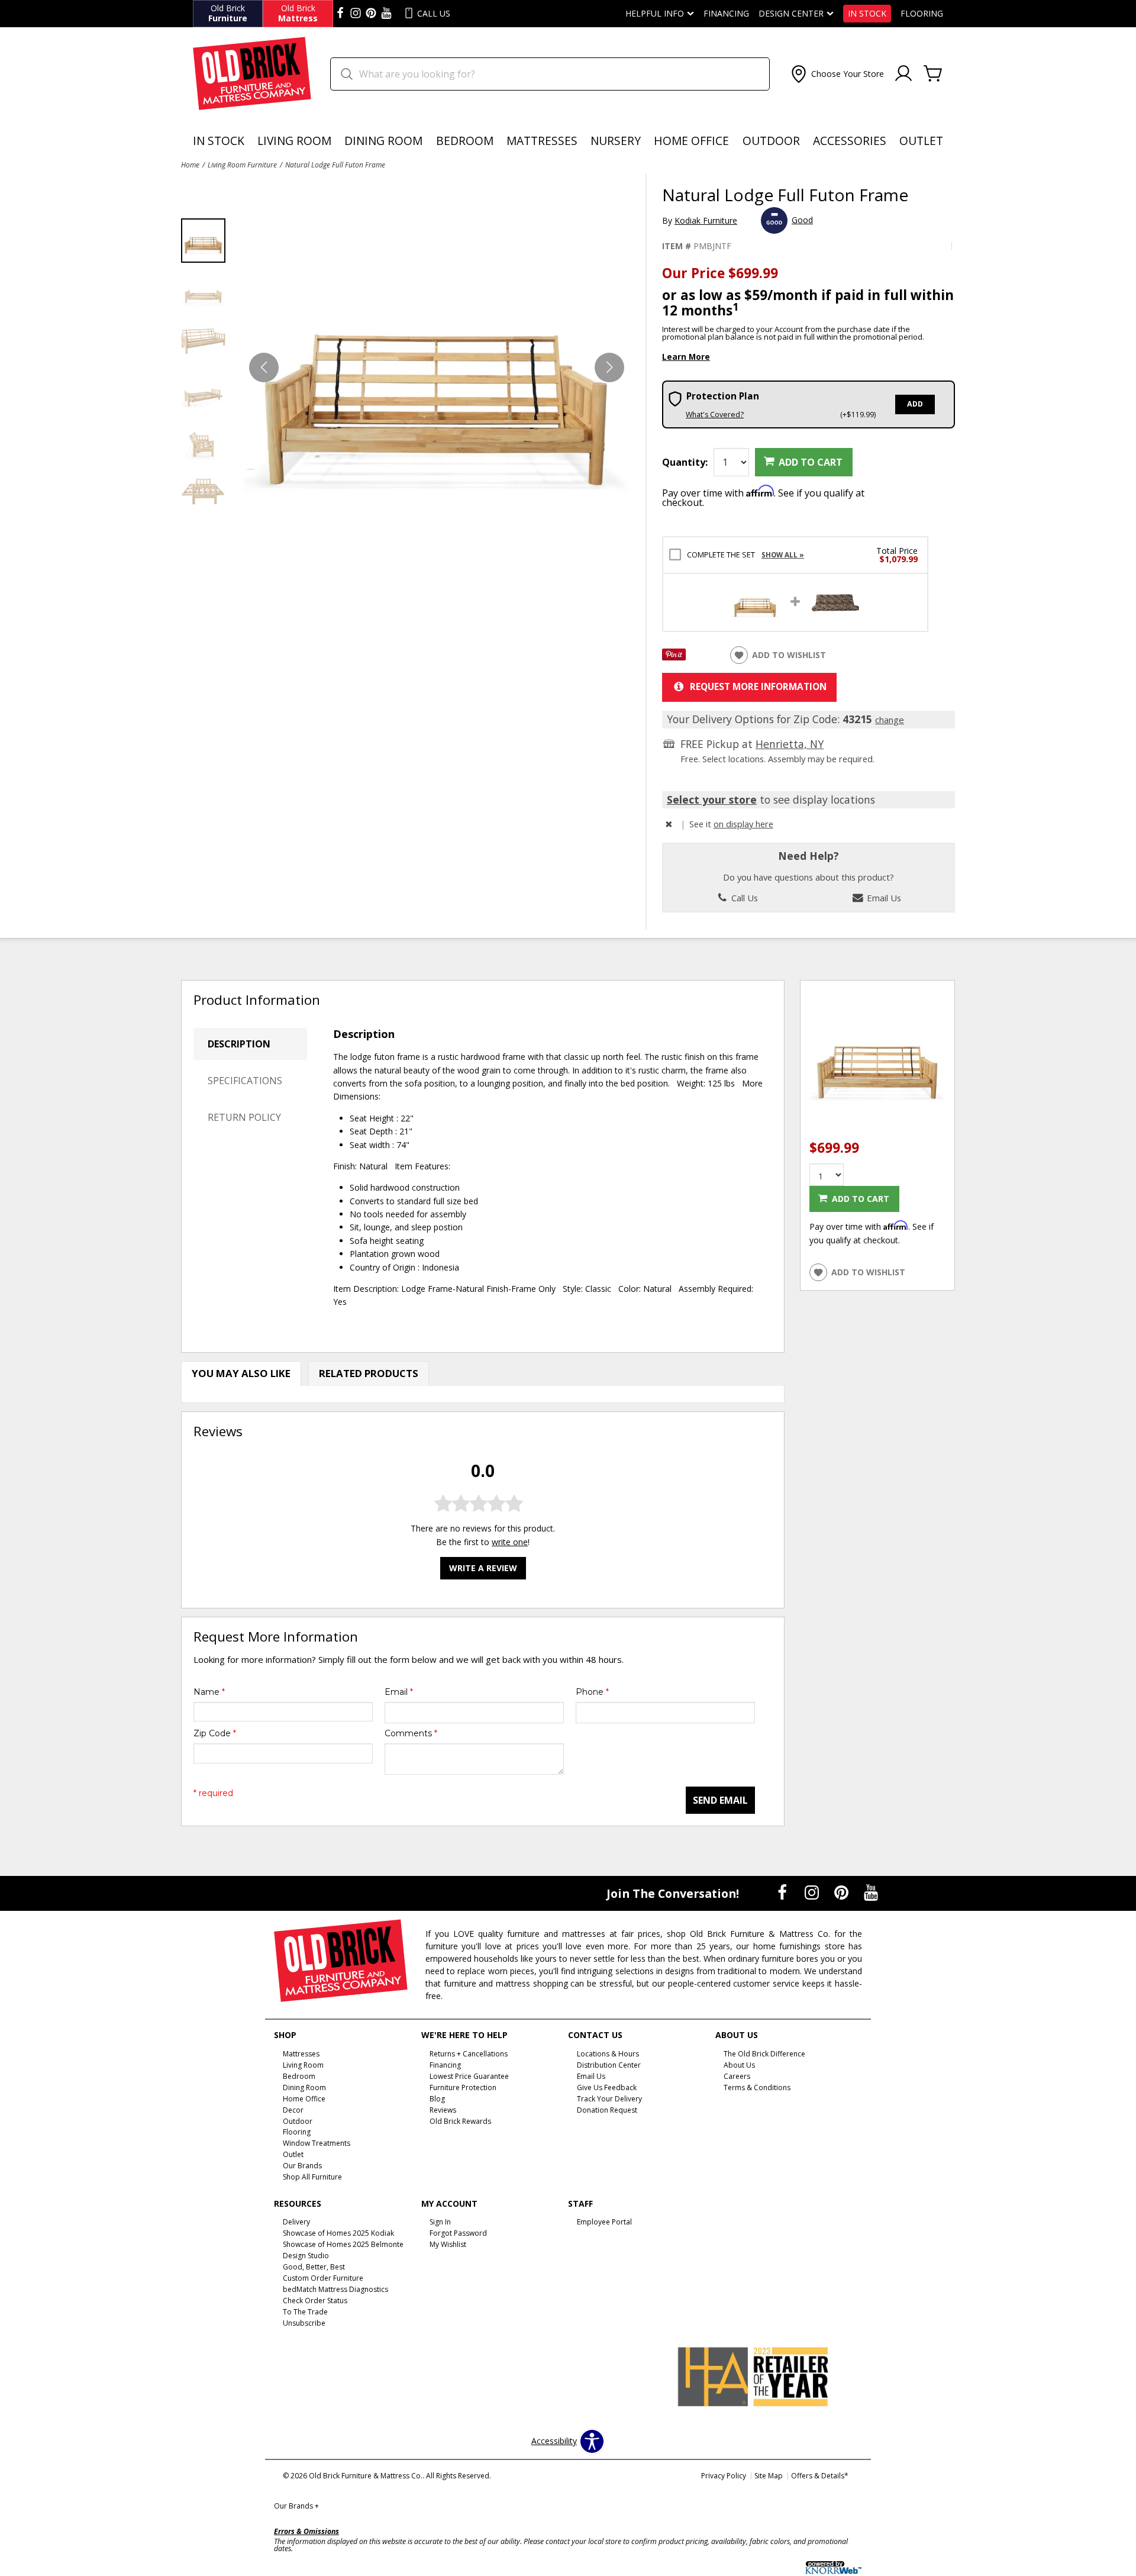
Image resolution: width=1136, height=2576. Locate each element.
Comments (411, 1733)
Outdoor (771, 141)
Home (190, 165)
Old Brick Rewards (460, 2121)
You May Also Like (241, 1373)
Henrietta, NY (790, 744)
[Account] (903, 74)
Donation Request (607, 2109)
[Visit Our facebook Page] (340, 14)
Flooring (922, 14)
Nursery (616, 141)
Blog (437, 2099)
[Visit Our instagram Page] (356, 14)
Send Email (720, 1800)
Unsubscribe (304, 2323)
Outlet (921, 141)
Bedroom (465, 141)
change (890, 720)
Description (239, 1044)
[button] (836, 74)
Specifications (245, 1081)
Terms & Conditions (757, 2087)
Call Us (743, 898)
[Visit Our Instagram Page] (813, 1892)
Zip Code (215, 1733)
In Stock (867, 14)
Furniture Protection (463, 2087)
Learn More (686, 357)
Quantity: (685, 462)
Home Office (691, 141)
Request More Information (758, 687)
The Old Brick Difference (764, 2054)
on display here (743, 824)
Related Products (369, 1373)
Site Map (769, 2476)
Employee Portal (604, 2222)
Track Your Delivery (609, 2099)
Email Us (883, 898)
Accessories (850, 141)
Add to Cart (811, 462)
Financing (726, 14)
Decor (293, 2109)
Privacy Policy (724, 2476)
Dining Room (383, 141)
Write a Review (483, 1568)
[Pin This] (674, 657)
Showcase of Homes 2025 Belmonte (343, 2244)
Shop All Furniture (312, 2177)
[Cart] (933, 74)
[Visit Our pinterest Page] (371, 14)
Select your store (712, 799)
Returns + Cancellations (469, 2054)
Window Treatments (317, 2143)
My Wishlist (448, 2244)
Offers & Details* (820, 2476)
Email (399, 1692)
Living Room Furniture (242, 165)
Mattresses (542, 141)
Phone (592, 1692)
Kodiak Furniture (706, 220)
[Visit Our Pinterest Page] (843, 1892)
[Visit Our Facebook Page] (783, 1892)
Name (209, 1692)
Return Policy (244, 1117)
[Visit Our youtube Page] (386, 14)
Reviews (443, 2109)
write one (510, 1542)
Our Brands (296, 2506)
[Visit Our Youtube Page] (871, 1892)
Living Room (294, 141)
